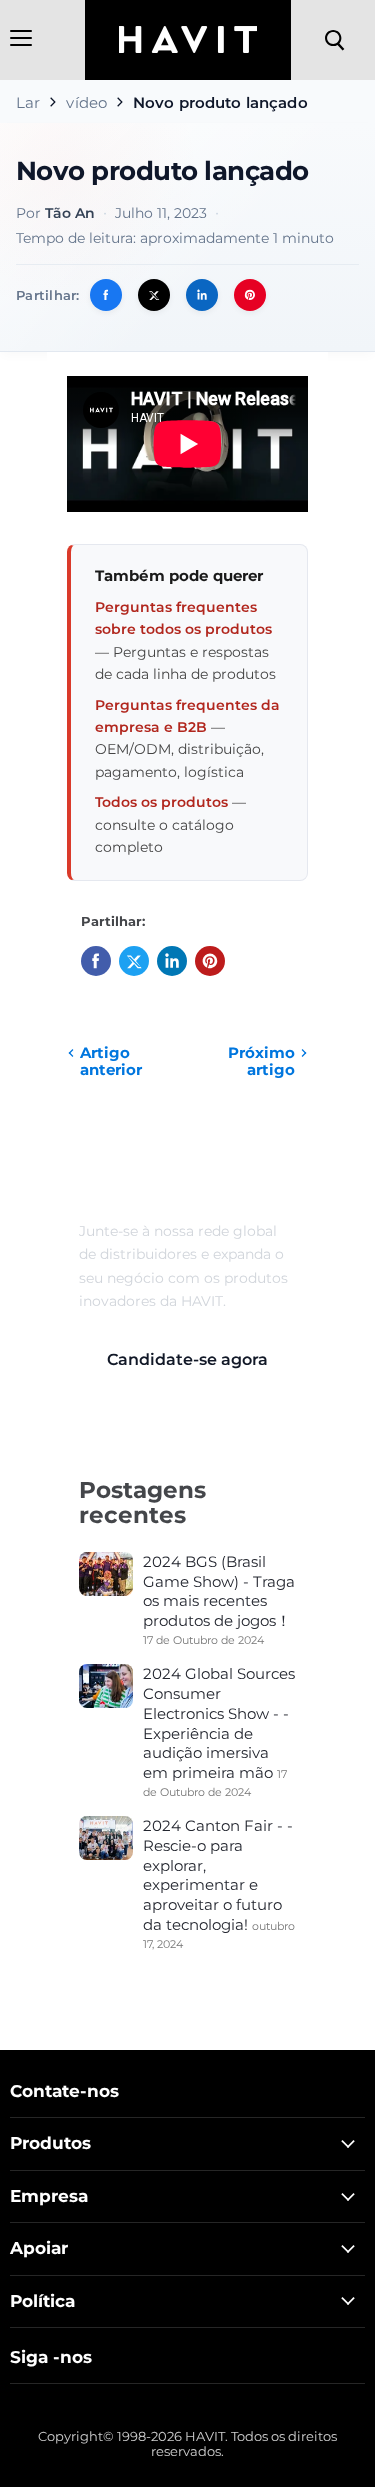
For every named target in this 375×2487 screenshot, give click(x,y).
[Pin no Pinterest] (250, 295)
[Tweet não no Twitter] (154, 295)
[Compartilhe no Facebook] (106, 295)
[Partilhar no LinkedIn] (202, 295)
